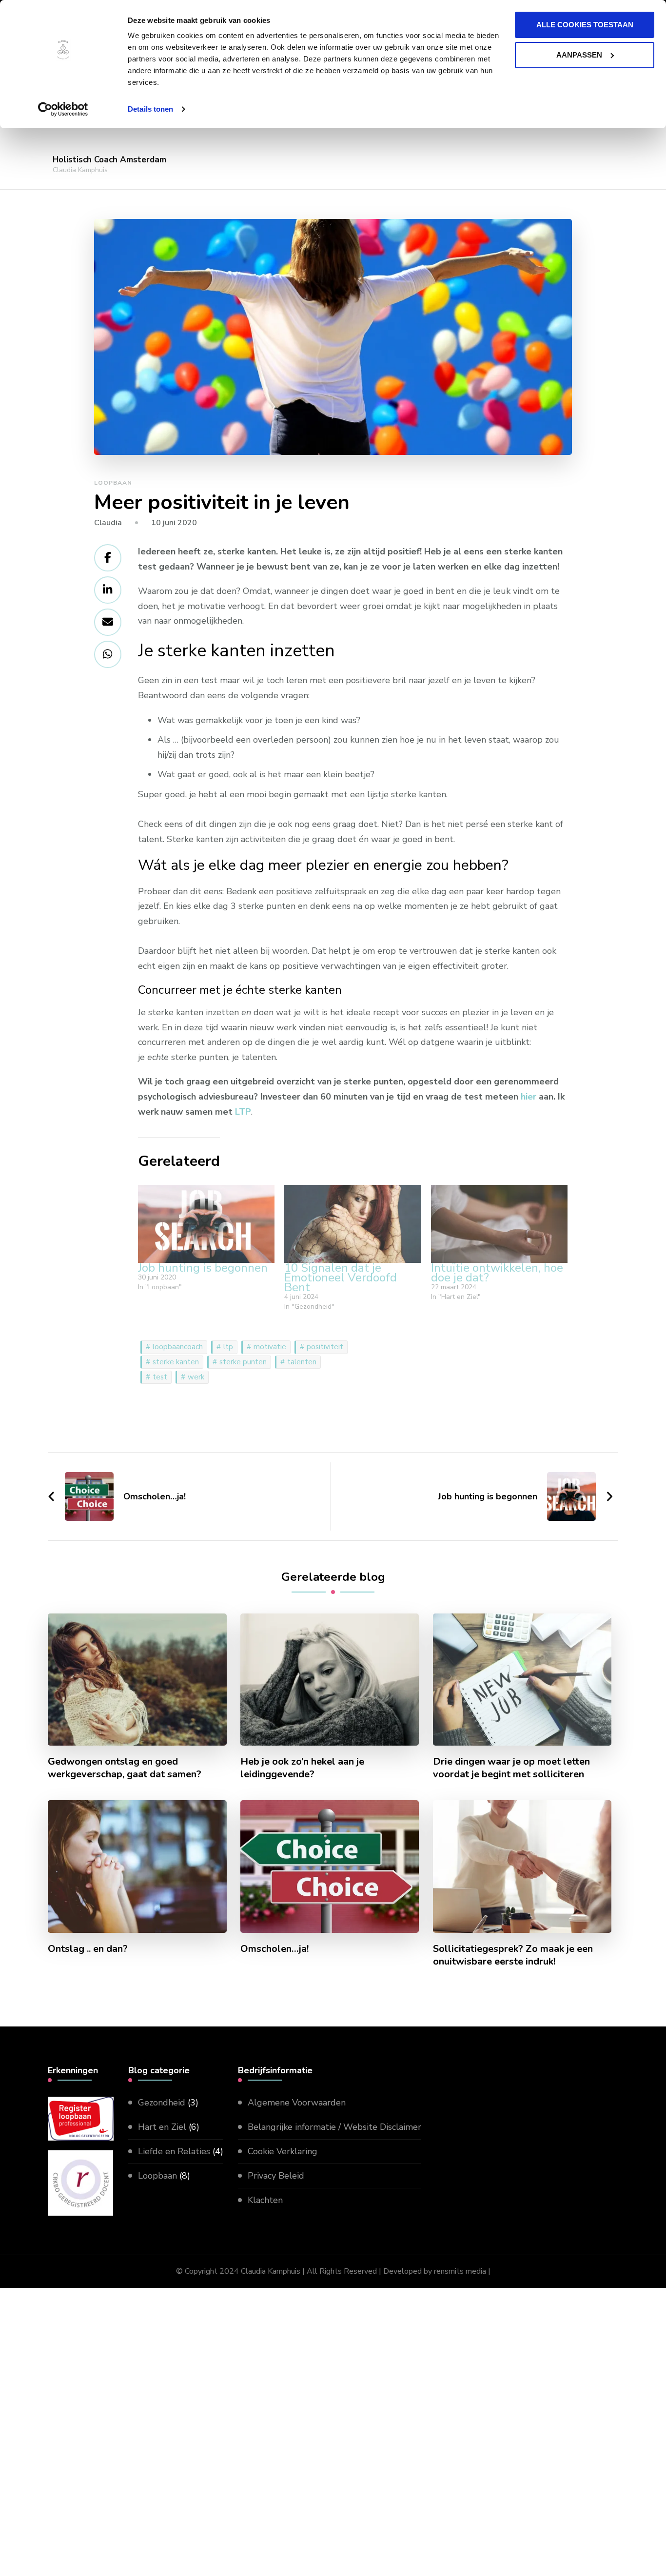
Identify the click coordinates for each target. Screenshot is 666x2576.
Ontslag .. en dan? (88, 1949)
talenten (302, 1362)
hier (529, 1097)
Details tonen (150, 109)
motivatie (270, 1347)
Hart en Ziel (162, 2127)
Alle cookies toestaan (585, 25)
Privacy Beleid (276, 2176)
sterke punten (243, 1362)
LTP (243, 1112)
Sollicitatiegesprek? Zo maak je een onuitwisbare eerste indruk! (513, 1955)
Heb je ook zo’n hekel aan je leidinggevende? (302, 1768)
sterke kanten (176, 1362)
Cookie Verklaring (283, 2151)
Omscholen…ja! (274, 1949)
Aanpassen (579, 55)
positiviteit (325, 1347)
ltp (228, 1347)
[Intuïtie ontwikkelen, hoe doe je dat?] (499, 1224)
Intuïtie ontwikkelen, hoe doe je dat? (497, 1273)
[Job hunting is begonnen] (206, 1224)
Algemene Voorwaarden (297, 2103)
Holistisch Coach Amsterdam (109, 160)
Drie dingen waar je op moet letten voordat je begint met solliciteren (511, 1768)
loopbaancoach (178, 1347)
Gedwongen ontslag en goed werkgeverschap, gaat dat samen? (125, 1768)
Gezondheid (162, 2103)
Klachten (265, 2200)
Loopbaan (113, 483)
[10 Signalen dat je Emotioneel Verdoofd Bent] (353, 1224)
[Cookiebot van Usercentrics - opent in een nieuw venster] (63, 109)
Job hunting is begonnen (203, 1268)
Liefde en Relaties (174, 2151)
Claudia (108, 523)
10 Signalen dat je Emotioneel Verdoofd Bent (341, 1278)
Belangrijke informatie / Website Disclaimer (334, 2127)
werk (196, 1377)
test (160, 1377)
